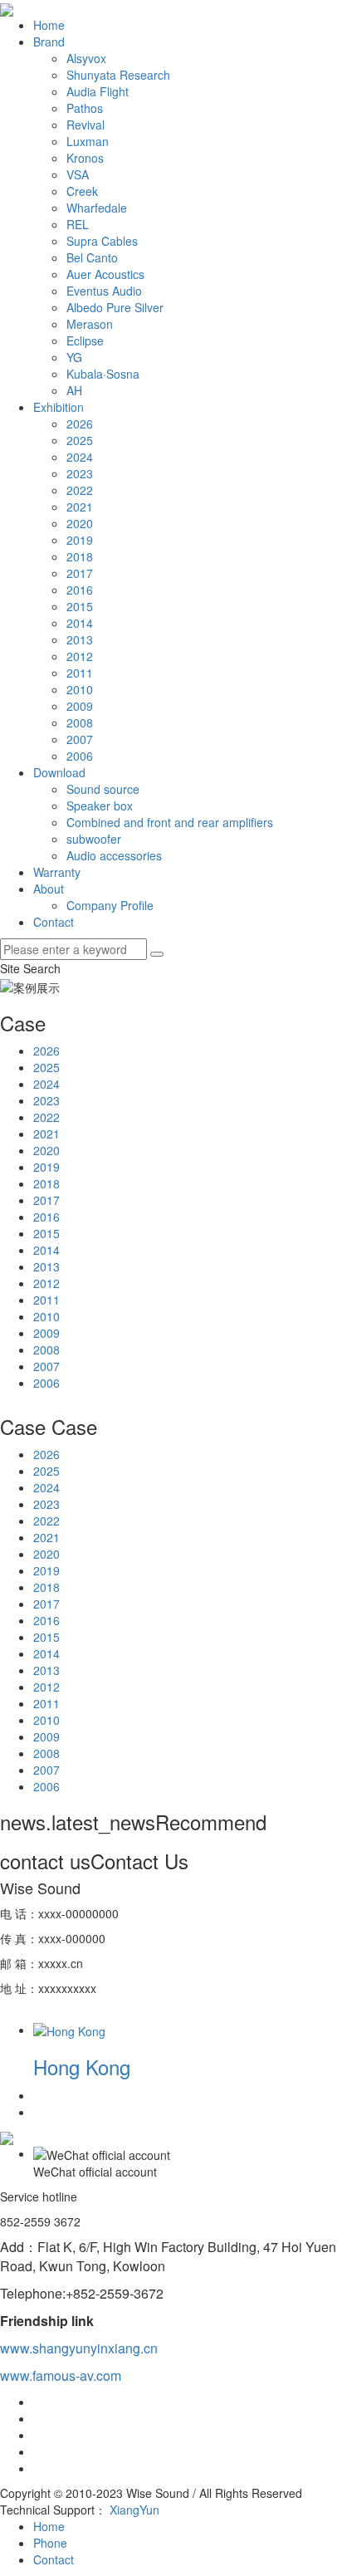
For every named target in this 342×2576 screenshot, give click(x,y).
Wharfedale (97, 208)
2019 (80, 540)
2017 (80, 573)
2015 (80, 606)
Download (59, 772)
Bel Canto (92, 257)
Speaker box (100, 806)
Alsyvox (86, 58)
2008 (80, 722)
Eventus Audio (104, 291)
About (49, 889)
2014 (80, 623)
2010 (80, 689)
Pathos (85, 108)
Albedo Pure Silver (115, 307)
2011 (80, 673)
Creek (82, 191)
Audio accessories (114, 855)
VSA (78, 174)
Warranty (57, 872)
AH (74, 390)
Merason (90, 324)
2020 (80, 523)
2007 (80, 739)
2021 (80, 507)
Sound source (103, 789)
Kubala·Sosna (103, 374)
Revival (85, 125)
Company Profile (110, 905)
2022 (80, 490)
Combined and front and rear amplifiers (170, 822)
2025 (80, 440)
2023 (80, 473)
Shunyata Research (118, 75)
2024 (80, 457)
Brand (49, 42)
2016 (80, 590)
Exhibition (59, 407)
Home (49, 25)
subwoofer (94, 839)
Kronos (85, 158)
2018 (80, 556)
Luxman (88, 141)
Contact (54, 922)
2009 (80, 706)
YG (74, 357)
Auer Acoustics (105, 274)
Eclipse (85, 340)
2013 (80, 639)
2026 (80, 424)
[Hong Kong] (69, 2030)
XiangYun (134, 2510)
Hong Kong (82, 2067)
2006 (80, 756)
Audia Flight (98, 91)
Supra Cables (102, 241)
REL (78, 224)
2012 (80, 656)
